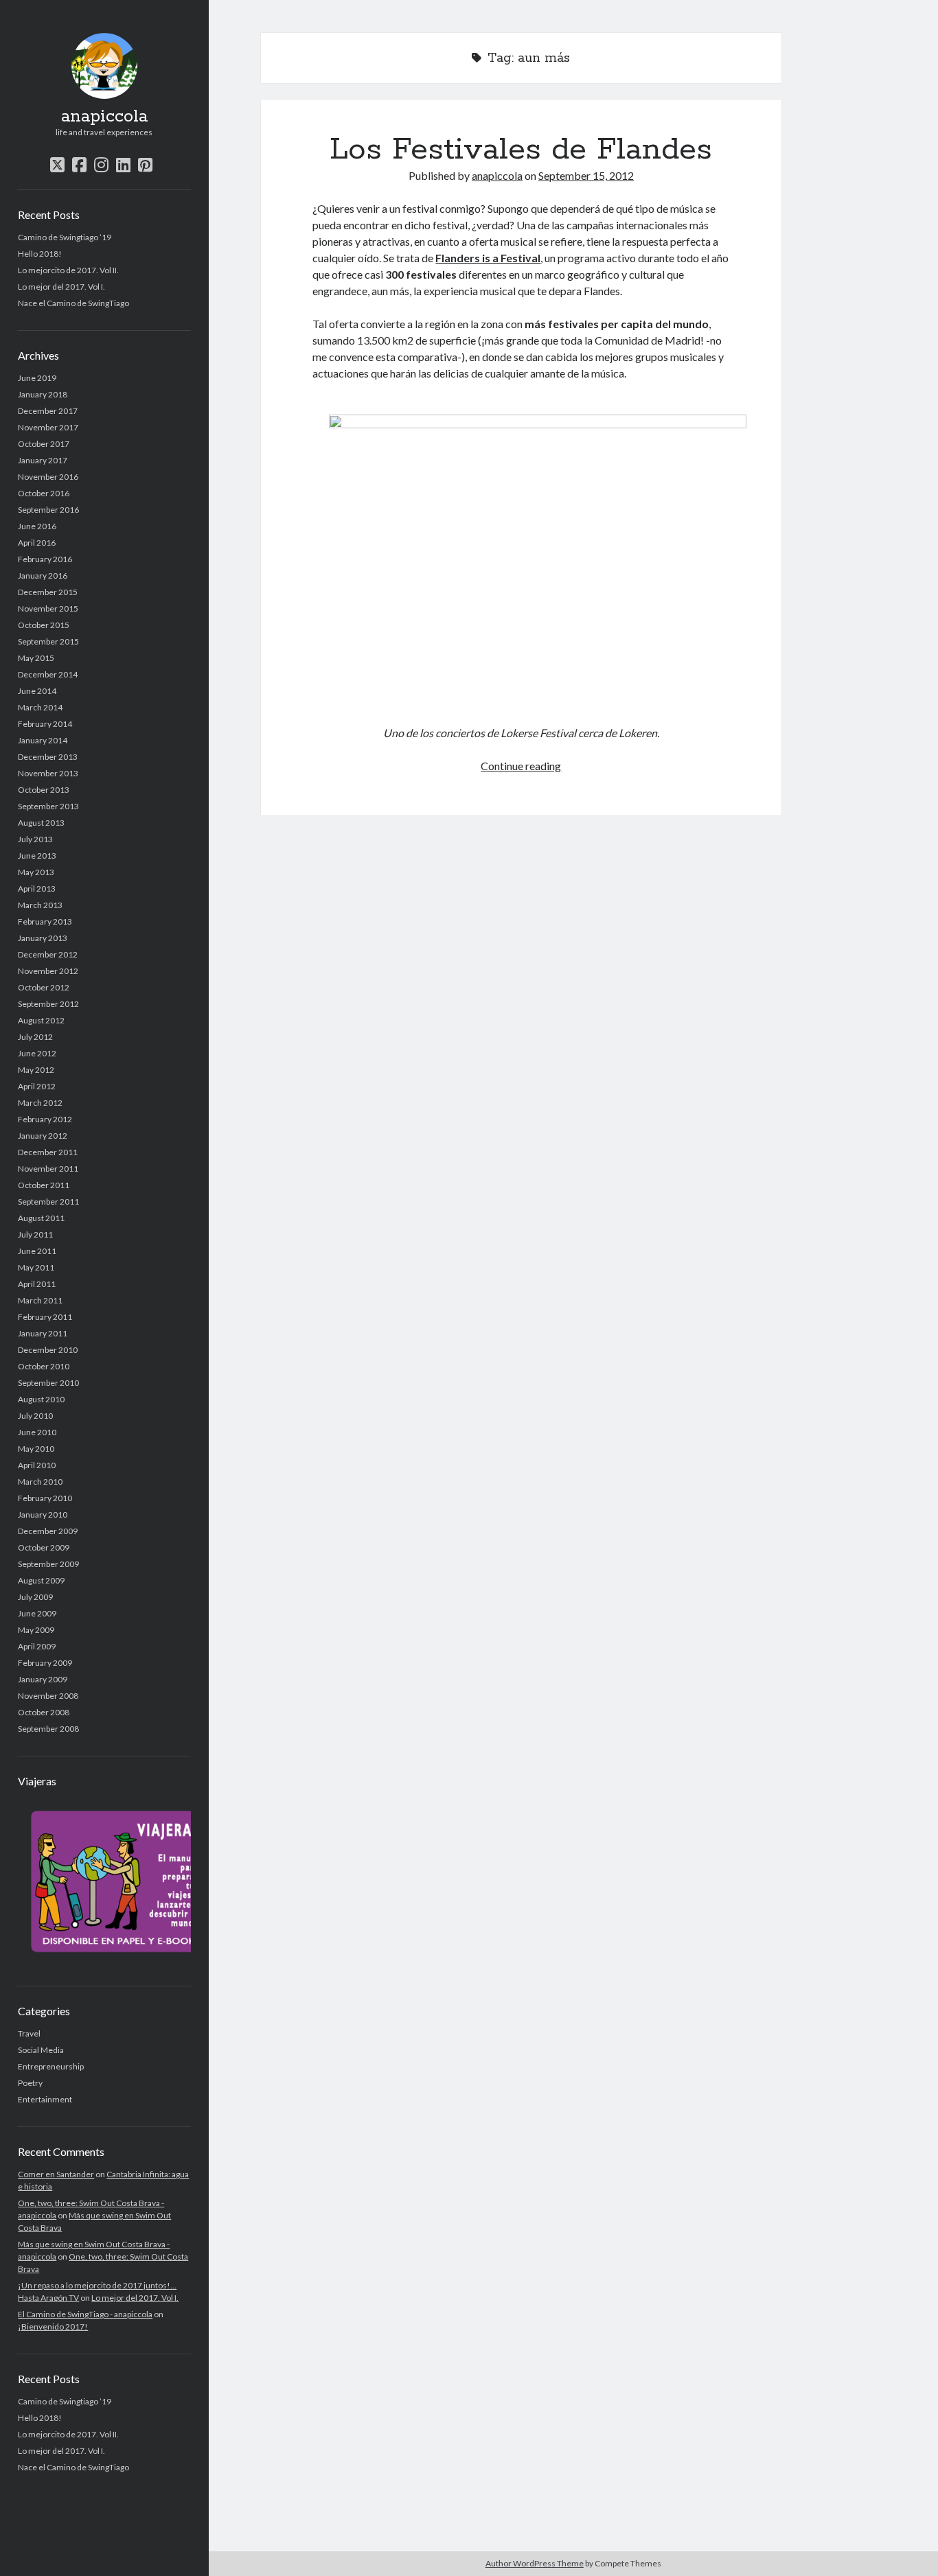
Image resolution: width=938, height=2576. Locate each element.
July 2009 (35, 1597)
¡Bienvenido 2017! (53, 2326)
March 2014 (40, 707)
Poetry (30, 2083)
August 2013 (41, 823)
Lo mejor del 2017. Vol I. (61, 287)
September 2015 (48, 641)
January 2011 (43, 1333)
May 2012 (36, 1070)
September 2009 (48, 1564)
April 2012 (37, 1086)
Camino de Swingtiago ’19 (65, 237)
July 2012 (35, 1037)
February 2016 (45, 559)
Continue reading (521, 766)
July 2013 (35, 839)
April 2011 (37, 1284)
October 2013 (44, 790)
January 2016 (43, 576)
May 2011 (36, 1267)
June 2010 (37, 1432)
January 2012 (43, 1136)
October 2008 (44, 1712)
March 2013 (40, 905)
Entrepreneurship (51, 2066)
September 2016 (48, 510)
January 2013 (43, 938)
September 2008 (48, 1729)
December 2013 (48, 757)
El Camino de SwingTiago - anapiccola (85, 2314)
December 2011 (48, 1152)
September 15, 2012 (586, 175)
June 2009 (37, 1613)
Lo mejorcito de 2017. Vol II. (68, 270)
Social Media (41, 2050)
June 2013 (37, 856)
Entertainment (45, 2099)
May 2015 (36, 658)
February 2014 (45, 724)
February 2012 (45, 1119)
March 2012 (40, 1103)
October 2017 (44, 444)
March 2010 (40, 1482)
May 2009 (36, 1630)
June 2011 (37, 1251)
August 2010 (41, 1399)
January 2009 (43, 1679)
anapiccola (104, 117)
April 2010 (37, 1465)
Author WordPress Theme (535, 2563)
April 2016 (37, 543)
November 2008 (48, 1696)
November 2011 (48, 1169)
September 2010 (48, 1383)
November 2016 (48, 477)
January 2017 (43, 460)
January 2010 (43, 1515)
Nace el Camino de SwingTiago (73, 303)
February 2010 (45, 1498)
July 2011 (35, 1234)
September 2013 (48, 806)
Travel (29, 2033)
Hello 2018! (40, 254)
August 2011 (41, 1218)
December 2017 (48, 411)
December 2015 (48, 592)
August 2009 (41, 1580)
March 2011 (40, 1300)
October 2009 (44, 1547)
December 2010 (48, 1350)
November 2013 (48, 773)
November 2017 (48, 427)
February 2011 (45, 1317)
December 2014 (48, 674)
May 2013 (36, 872)
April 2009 (37, 1646)
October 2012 (44, 987)
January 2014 (43, 740)
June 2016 (37, 526)
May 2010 (36, 1449)
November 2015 (48, 608)
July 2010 (35, 1416)
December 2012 (48, 954)
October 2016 (44, 493)
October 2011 (44, 1185)
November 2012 (48, 971)
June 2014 (37, 691)
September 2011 (48, 1202)
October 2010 (44, 1366)
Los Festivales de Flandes (521, 150)
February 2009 (45, 1663)
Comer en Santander (56, 2174)
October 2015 (44, 625)
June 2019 (37, 378)
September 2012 (48, 1004)
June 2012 (37, 1053)
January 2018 (43, 394)
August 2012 (41, 1020)
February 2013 (45, 921)
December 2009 (48, 1531)
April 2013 (37, 889)
